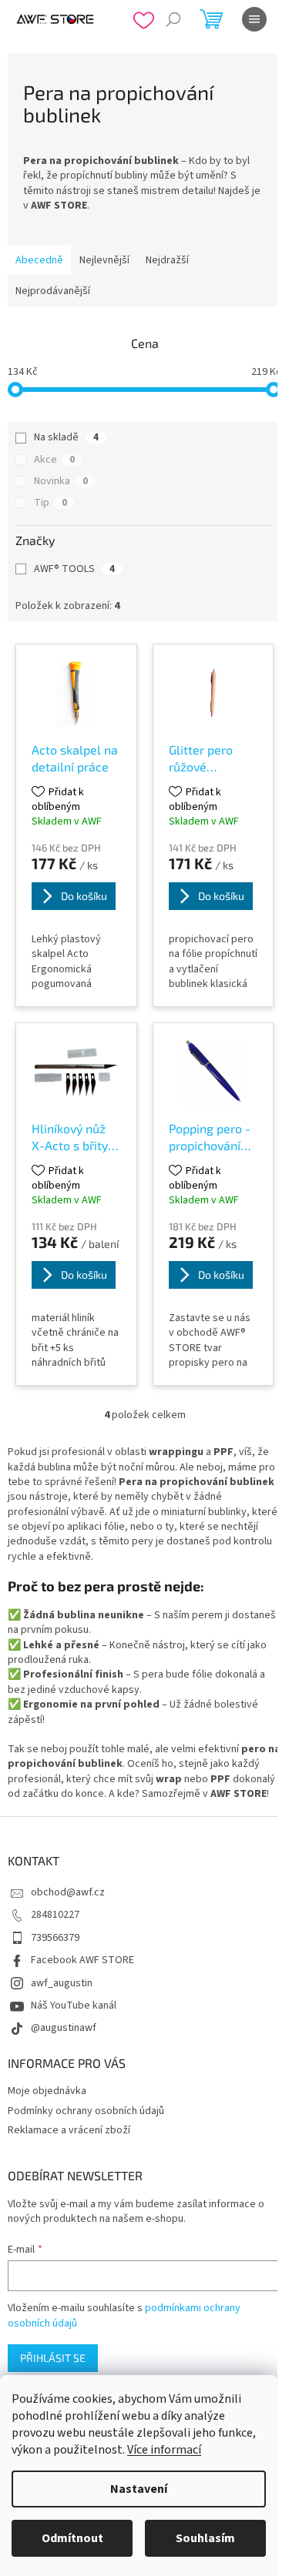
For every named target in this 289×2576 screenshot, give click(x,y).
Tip (50, 503)
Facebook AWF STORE (82, 1960)
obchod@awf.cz (68, 1892)
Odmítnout (72, 2538)
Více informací (164, 2450)
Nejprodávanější (53, 291)
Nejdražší (167, 260)
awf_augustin (62, 1983)
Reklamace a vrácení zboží (69, 2130)
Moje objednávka (47, 2091)
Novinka (61, 481)
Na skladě (66, 437)
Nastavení (139, 2489)
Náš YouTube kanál (74, 2006)
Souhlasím (205, 2538)
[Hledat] (173, 19)
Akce (54, 460)
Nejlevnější (104, 260)
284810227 (55, 1915)
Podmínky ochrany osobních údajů (86, 2111)
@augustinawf (64, 2028)
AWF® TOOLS (74, 569)
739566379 (55, 1938)
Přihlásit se (53, 2358)
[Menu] (254, 19)
